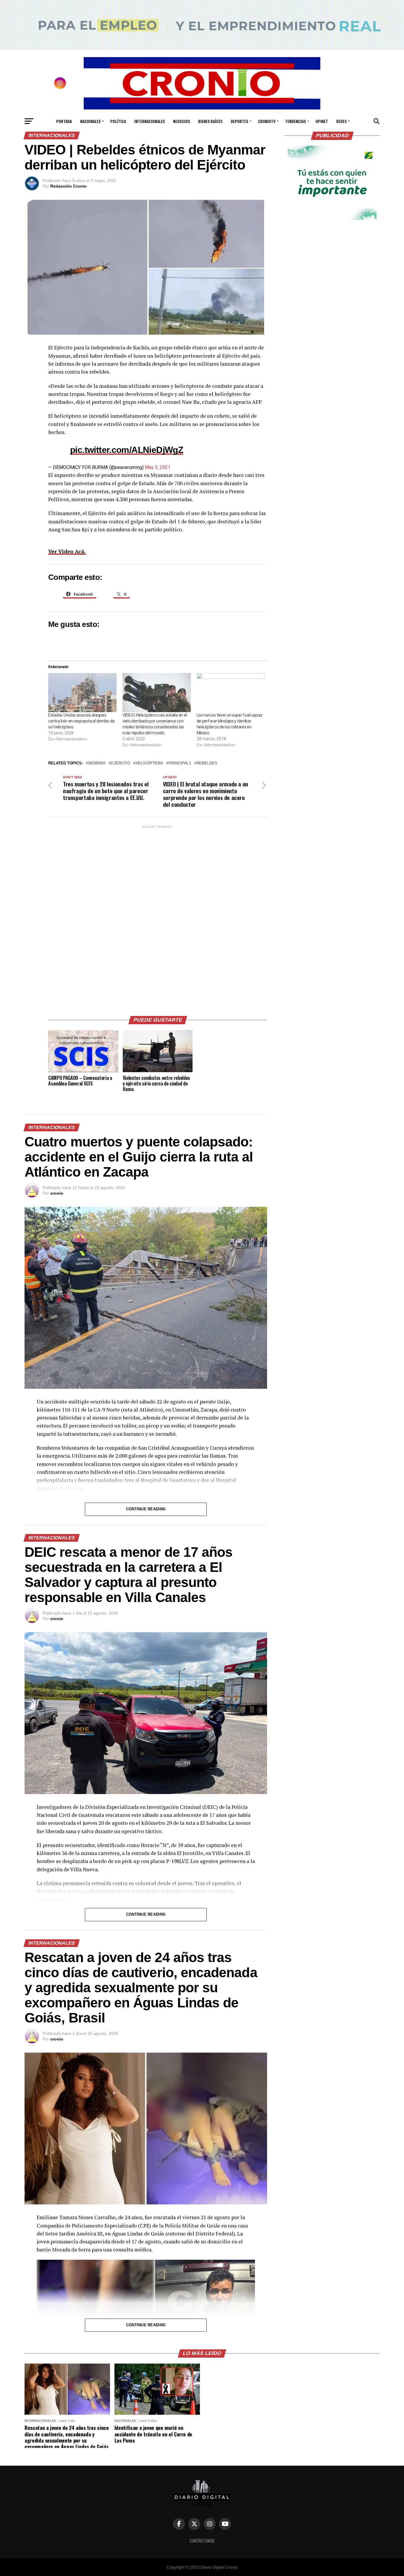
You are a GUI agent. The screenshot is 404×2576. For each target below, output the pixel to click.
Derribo (97, 763)
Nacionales (90, 121)
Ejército (121, 763)
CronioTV (267, 121)
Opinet (322, 121)
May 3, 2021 (158, 467)
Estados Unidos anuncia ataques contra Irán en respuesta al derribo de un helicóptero (81, 721)
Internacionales (150, 121)
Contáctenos (202, 2541)
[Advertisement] (158, 918)
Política (118, 121)
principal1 (180, 763)
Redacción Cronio (68, 186)
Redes (341, 121)
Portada (64, 121)
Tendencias (295, 121)
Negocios (181, 121)
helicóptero (149, 763)
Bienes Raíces (210, 121)
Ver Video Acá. (67, 551)
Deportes (239, 121)
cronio (57, 1193)
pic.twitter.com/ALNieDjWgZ (127, 450)
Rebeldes (207, 763)
